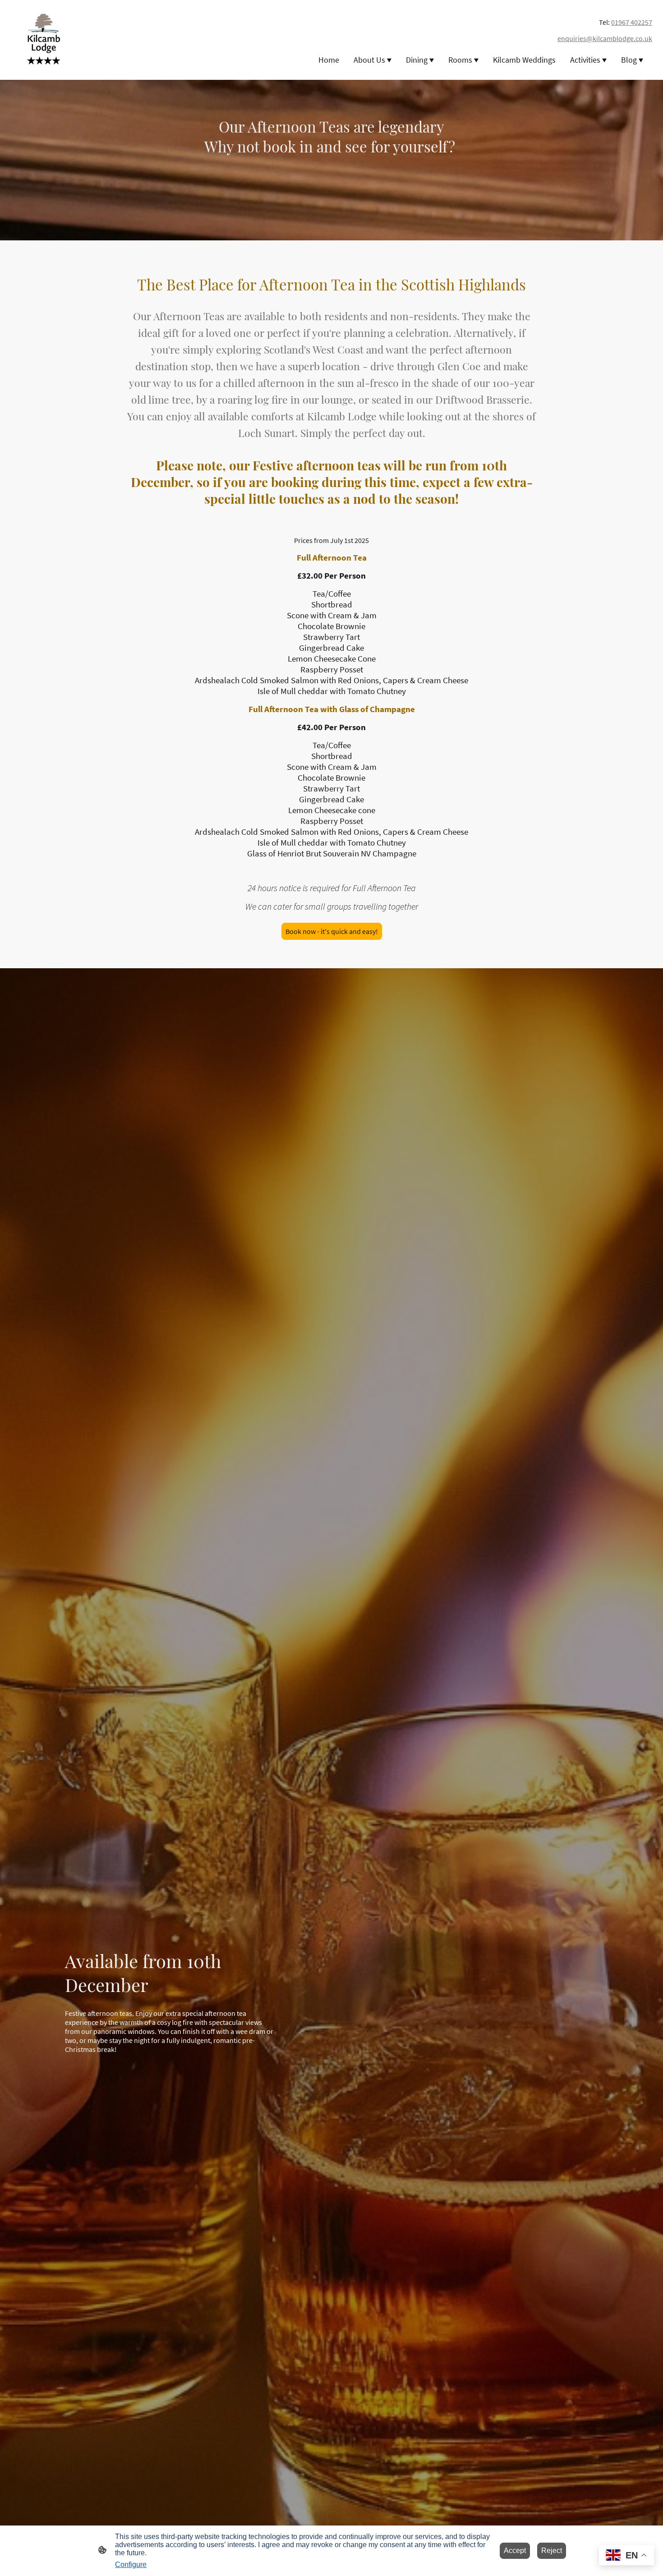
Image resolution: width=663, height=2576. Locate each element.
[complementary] (626, 2556)
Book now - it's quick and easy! (332, 931)
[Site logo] (44, 40)
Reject (552, 2551)
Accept (515, 2551)
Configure (131, 2564)
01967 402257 (632, 22)
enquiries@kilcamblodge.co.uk (605, 38)
